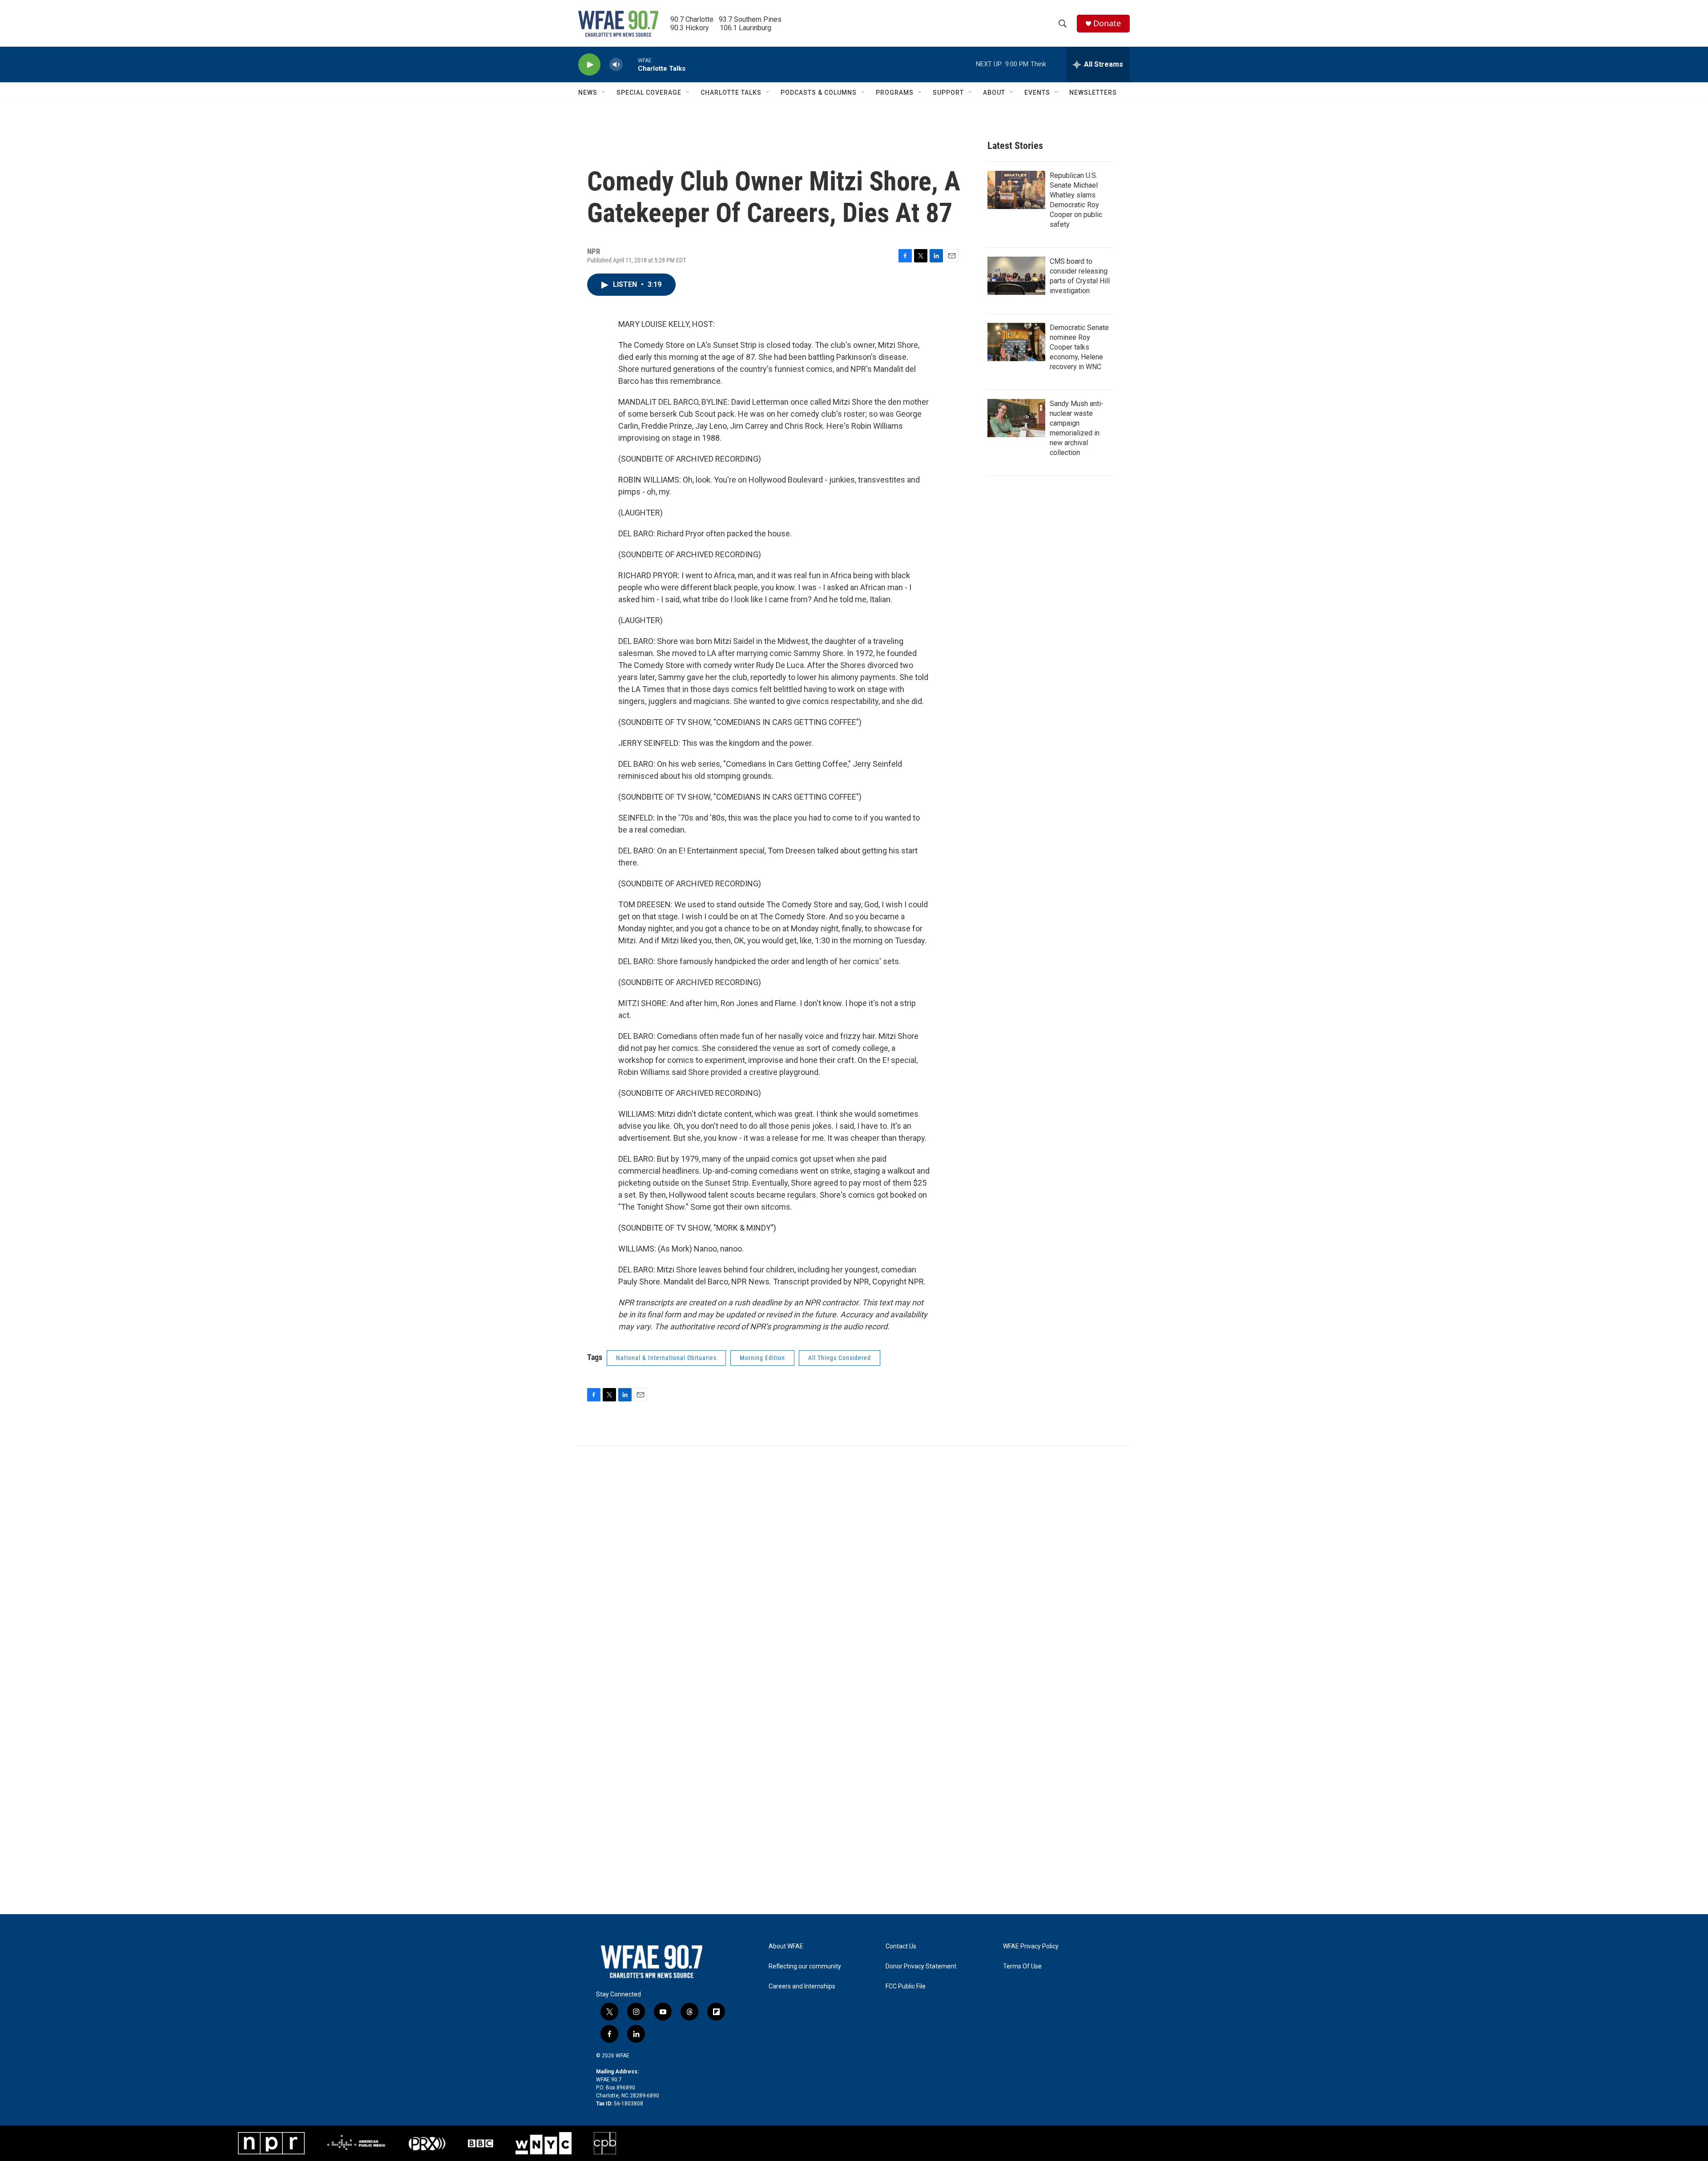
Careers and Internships (802, 1986)
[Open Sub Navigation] (604, 93)
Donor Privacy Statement (921, 1966)
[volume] (616, 65)
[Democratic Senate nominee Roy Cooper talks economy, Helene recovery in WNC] (1016, 342)
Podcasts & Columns (819, 93)
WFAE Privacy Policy (1031, 1946)
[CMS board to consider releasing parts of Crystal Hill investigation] (1016, 276)
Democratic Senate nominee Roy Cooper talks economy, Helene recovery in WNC (1079, 347)
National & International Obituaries (666, 1358)
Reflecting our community (805, 1966)
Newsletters (1093, 93)
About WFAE (786, 1946)
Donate (1107, 23)
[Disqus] (854, 1566)
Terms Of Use (1022, 1966)
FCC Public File (906, 1986)
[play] (589, 65)
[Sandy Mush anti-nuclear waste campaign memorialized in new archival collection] (1016, 418)
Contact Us (901, 1946)
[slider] (630, 64)
